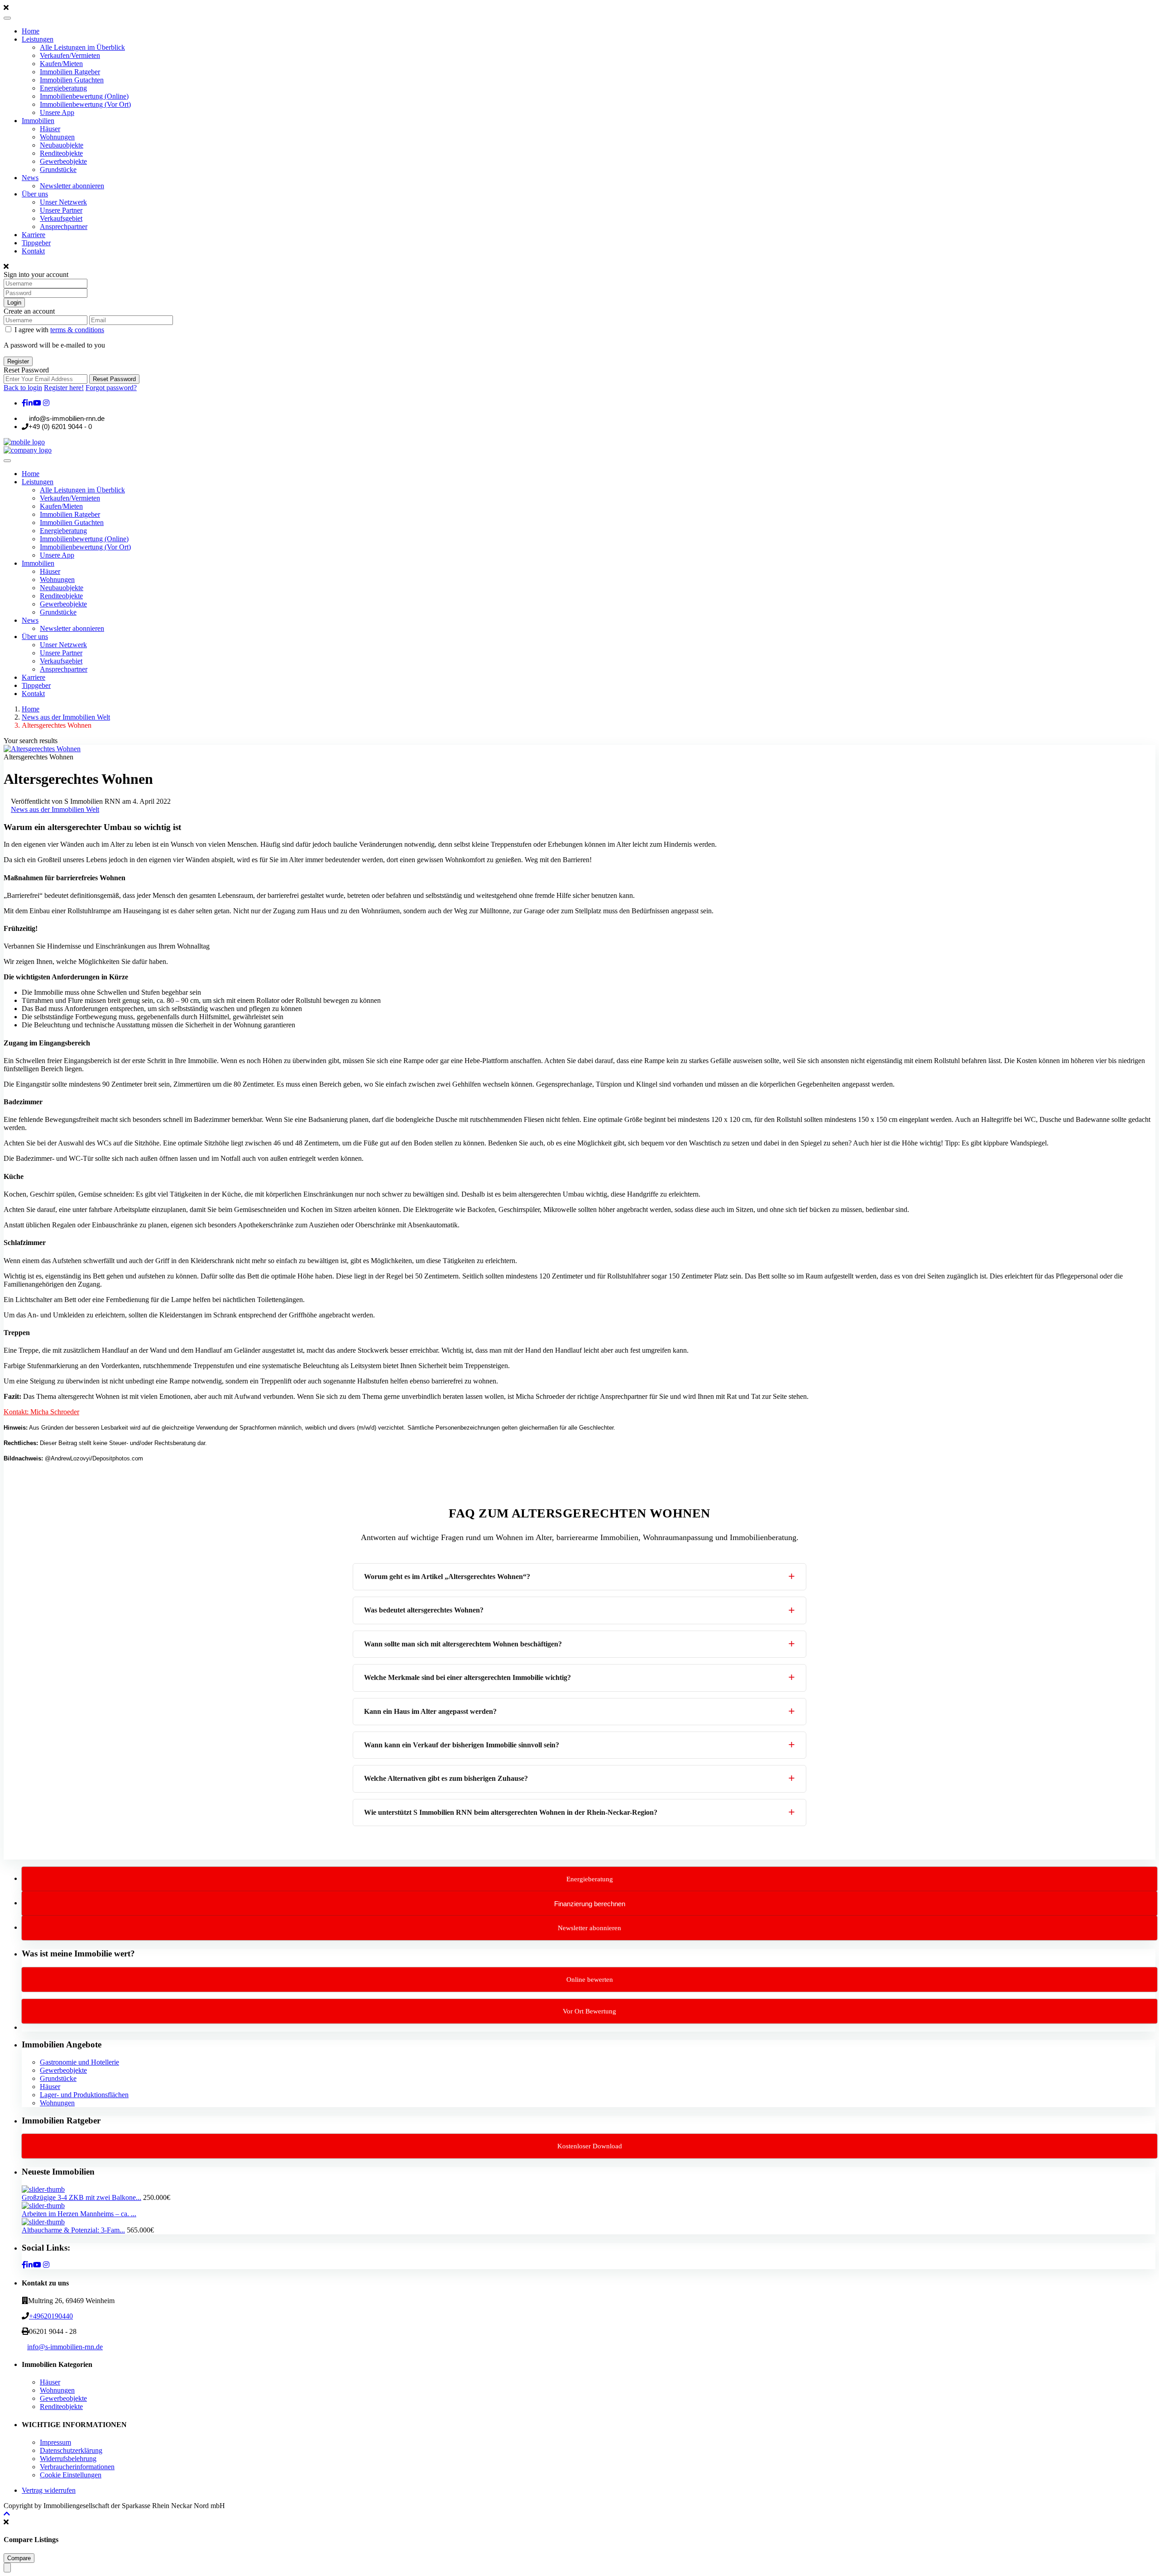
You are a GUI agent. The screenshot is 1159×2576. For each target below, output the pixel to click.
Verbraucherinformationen (77, 2467)
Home (31, 31)
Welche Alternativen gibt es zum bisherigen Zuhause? (446, 1778)
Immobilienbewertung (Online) (84, 96)
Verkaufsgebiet (61, 218)
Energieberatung (63, 88)
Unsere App (57, 112)
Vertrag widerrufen (49, 2490)
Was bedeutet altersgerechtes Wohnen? (424, 1610)
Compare (19, 2558)
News (30, 178)
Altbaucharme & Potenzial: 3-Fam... (73, 2230)
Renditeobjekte (61, 153)
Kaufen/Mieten (61, 64)
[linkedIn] (29, 403)
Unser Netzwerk (63, 202)
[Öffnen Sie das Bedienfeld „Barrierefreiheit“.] (7, 2568)
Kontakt (33, 251)
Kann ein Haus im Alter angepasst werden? (430, 1711)
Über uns (35, 194)
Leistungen (38, 39)
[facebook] (24, 403)
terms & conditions (77, 330)
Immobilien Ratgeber (70, 72)
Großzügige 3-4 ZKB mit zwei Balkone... (81, 2197)
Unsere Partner (61, 210)
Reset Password (114, 379)
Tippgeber (36, 243)
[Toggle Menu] (7, 18)
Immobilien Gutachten (72, 80)
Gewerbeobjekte (63, 161)
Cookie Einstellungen (71, 2475)
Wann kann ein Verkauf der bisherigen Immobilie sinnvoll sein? (462, 1745)
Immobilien (38, 121)
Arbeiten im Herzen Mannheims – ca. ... (79, 2214)
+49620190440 (51, 2316)
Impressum (55, 2442)
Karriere (34, 235)
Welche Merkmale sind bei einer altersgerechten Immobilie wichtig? (467, 1677)
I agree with (59, 330)
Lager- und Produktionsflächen (84, 2095)
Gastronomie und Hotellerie (79, 2062)
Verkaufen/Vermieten (70, 55)
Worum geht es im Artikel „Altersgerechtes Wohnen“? (447, 1577)
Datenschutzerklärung (71, 2450)
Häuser (50, 129)
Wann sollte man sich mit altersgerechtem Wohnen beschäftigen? (463, 1644)
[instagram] (46, 403)
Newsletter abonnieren (72, 186)
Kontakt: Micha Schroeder (41, 1412)
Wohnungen (57, 137)
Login (14, 303)
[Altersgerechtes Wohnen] (42, 749)
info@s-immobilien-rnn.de (65, 2347)
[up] (7, 2514)
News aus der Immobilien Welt (66, 717)
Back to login (23, 388)
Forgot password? (111, 388)
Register (18, 361)
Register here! (64, 388)
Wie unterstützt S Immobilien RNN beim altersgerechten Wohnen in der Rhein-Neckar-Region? (511, 1812)
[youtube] (37, 403)
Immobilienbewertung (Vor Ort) (85, 104)
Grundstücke (58, 169)
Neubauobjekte (62, 145)
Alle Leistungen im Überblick (82, 47)
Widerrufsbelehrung (68, 2459)
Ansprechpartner (64, 227)
